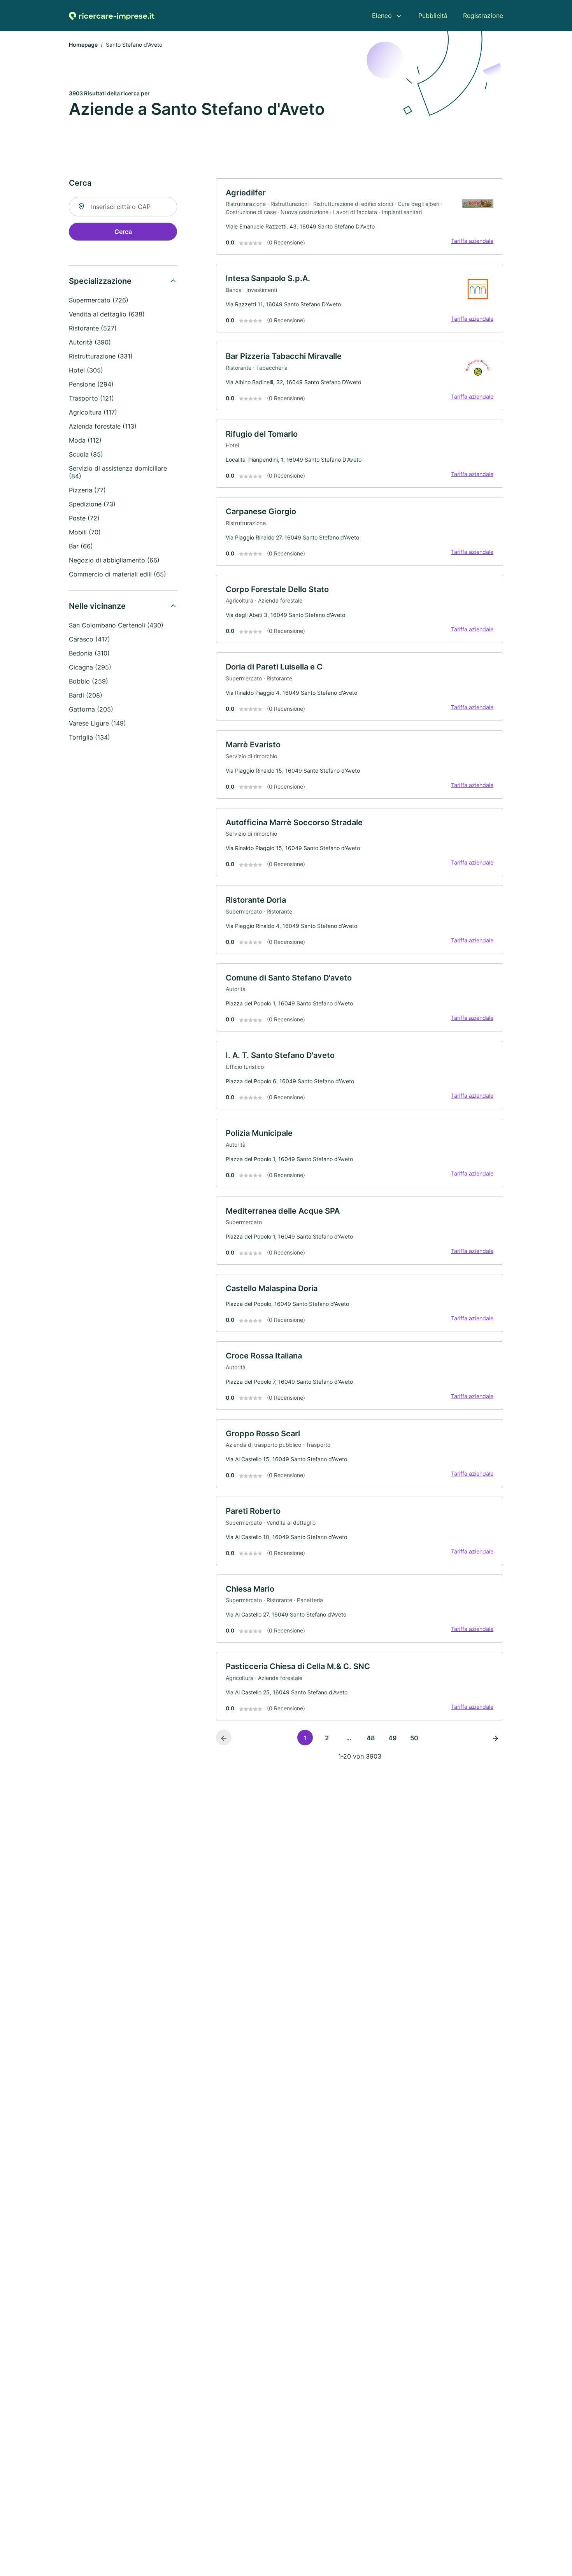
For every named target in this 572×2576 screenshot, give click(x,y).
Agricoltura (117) (93, 412)
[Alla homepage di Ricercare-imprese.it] (112, 16)
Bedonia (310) (89, 653)
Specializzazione (100, 281)
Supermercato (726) (99, 300)
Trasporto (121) (91, 398)
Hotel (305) (86, 370)
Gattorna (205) (91, 709)
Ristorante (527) (93, 328)
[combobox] (123, 207)
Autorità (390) (90, 342)
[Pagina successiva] (495, 1738)
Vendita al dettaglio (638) (107, 314)
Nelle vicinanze (97, 606)
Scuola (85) (86, 454)
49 (392, 1738)
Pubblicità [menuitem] (433, 16)
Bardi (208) (86, 695)
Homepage (83, 45)
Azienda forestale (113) (103, 426)
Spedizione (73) (92, 504)
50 (414, 1738)
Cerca (123, 232)
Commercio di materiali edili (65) (118, 574)
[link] (360, 217)
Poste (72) (84, 518)
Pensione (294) (91, 384)
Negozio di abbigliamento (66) (114, 560)
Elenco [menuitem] (382, 16)
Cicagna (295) (90, 667)
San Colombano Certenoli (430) (116, 625)
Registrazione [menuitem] (483, 16)
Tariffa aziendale (472, 241)
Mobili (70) (85, 532)
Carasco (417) (89, 639)
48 (371, 1738)
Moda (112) (85, 440)
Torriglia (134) (89, 737)
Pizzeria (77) (87, 490)
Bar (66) (81, 546)
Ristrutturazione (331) (101, 356)
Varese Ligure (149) (97, 723)
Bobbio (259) (89, 681)
